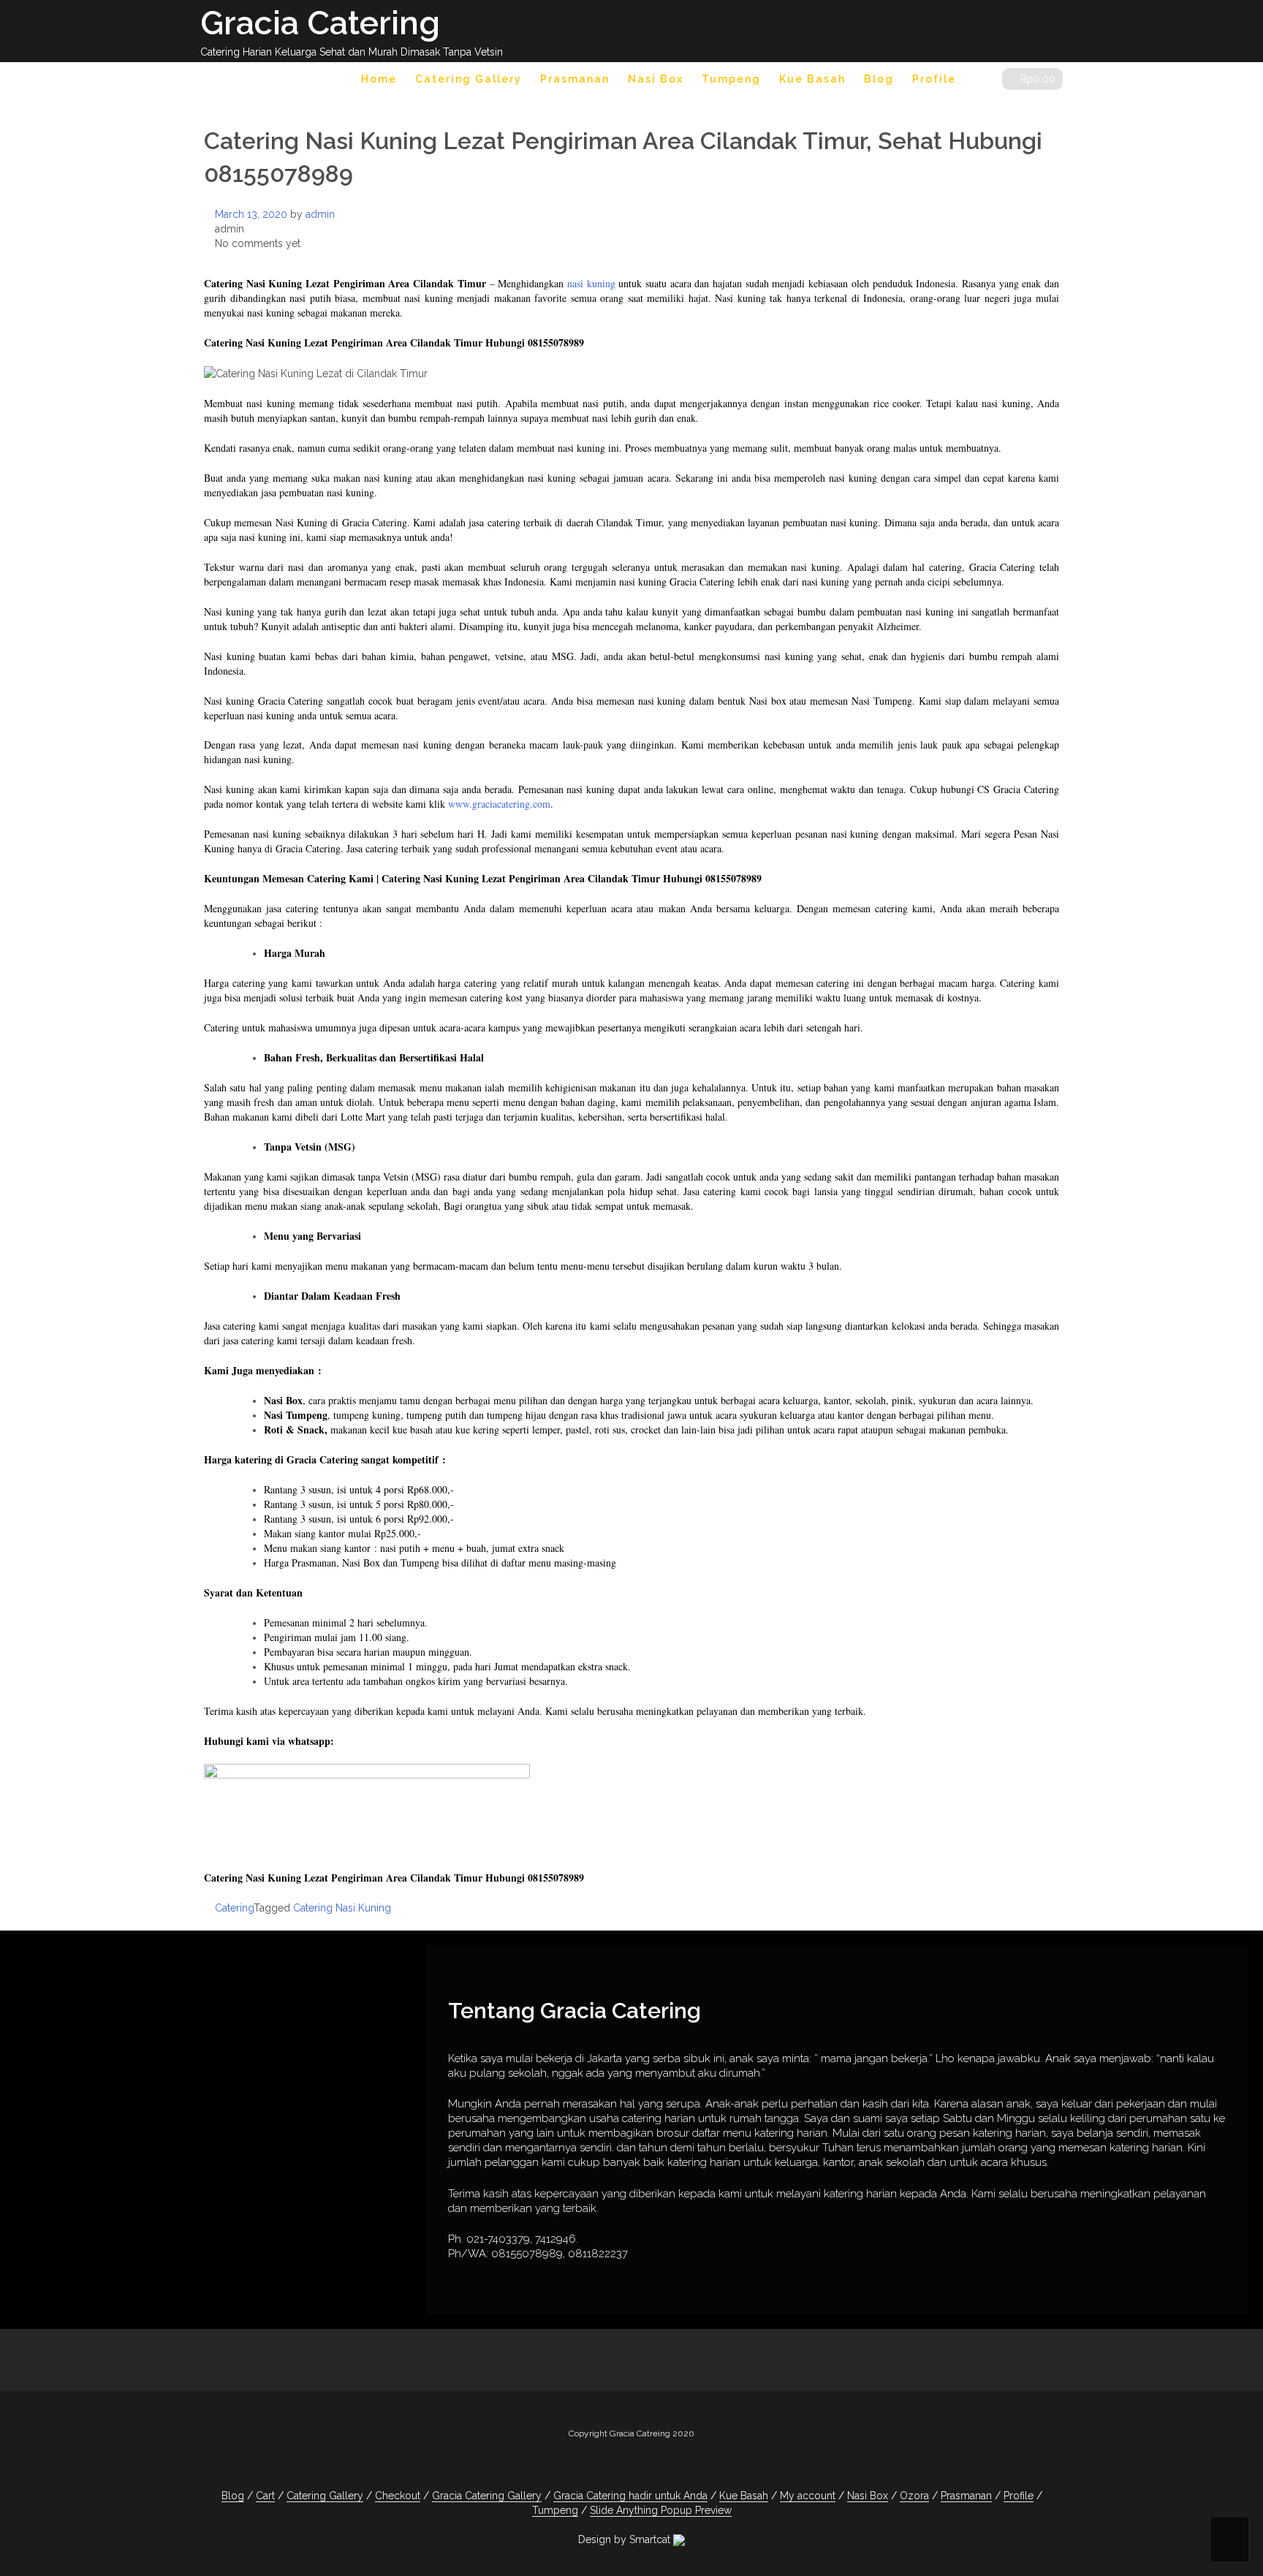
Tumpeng (731, 79)
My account (808, 2496)
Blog (879, 79)
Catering (234, 1908)
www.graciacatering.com (499, 804)
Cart (265, 2496)
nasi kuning (591, 283)
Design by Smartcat (626, 2539)
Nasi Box (656, 79)
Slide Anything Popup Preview (661, 2510)
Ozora (914, 2496)
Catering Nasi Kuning (342, 1908)
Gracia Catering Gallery (487, 2496)
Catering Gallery (469, 79)
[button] (979, 82)
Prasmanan (575, 79)
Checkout (398, 2496)
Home (379, 79)
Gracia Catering (320, 23)
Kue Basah (812, 79)
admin (320, 214)
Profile (934, 79)
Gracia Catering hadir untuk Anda (630, 2496)
